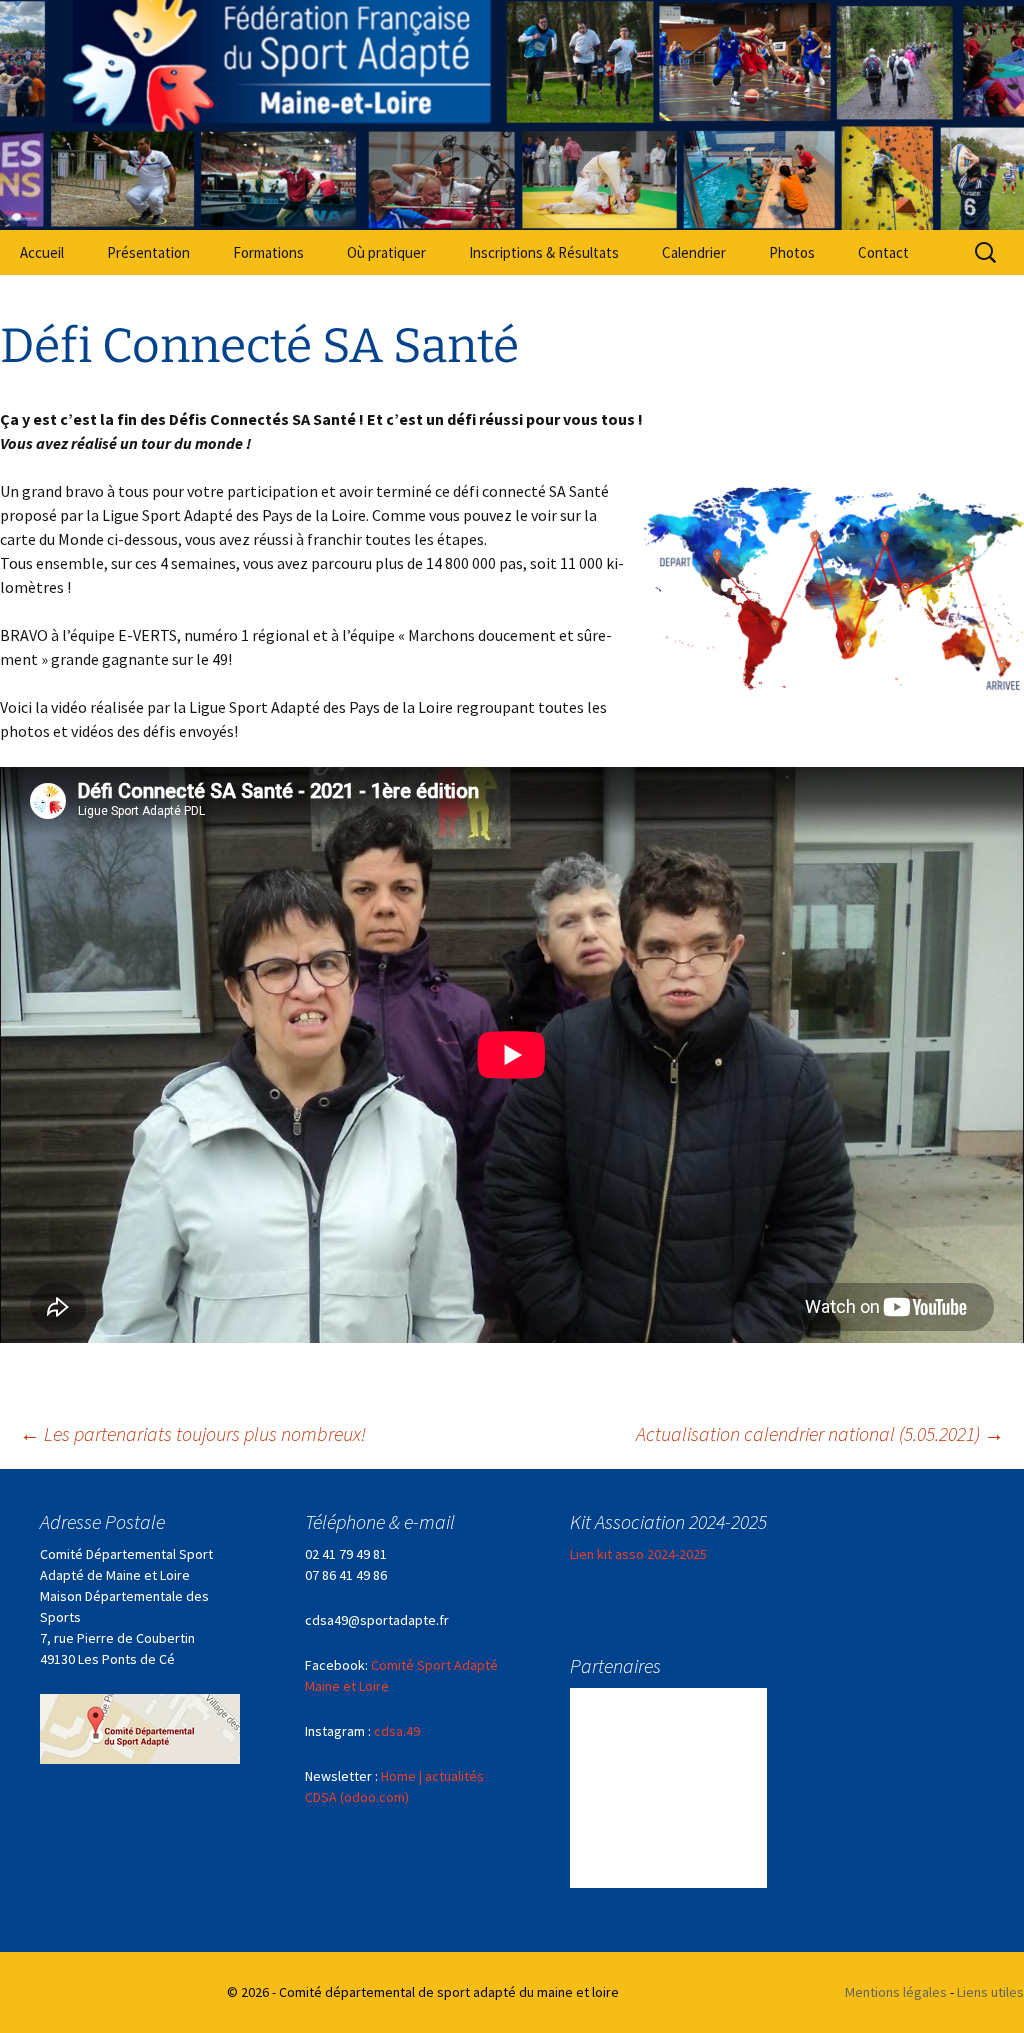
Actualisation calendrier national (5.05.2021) (820, 1433)
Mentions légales (896, 1992)
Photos (792, 252)
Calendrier (694, 252)
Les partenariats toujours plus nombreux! (193, 1433)
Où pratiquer (386, 252)
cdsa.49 (397, 1731)
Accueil (42, 252)
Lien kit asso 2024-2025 (638, 1554)
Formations (268, 252)
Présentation (148, 252)
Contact (883, 252)
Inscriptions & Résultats (544, 252)
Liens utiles (990, 1992)
